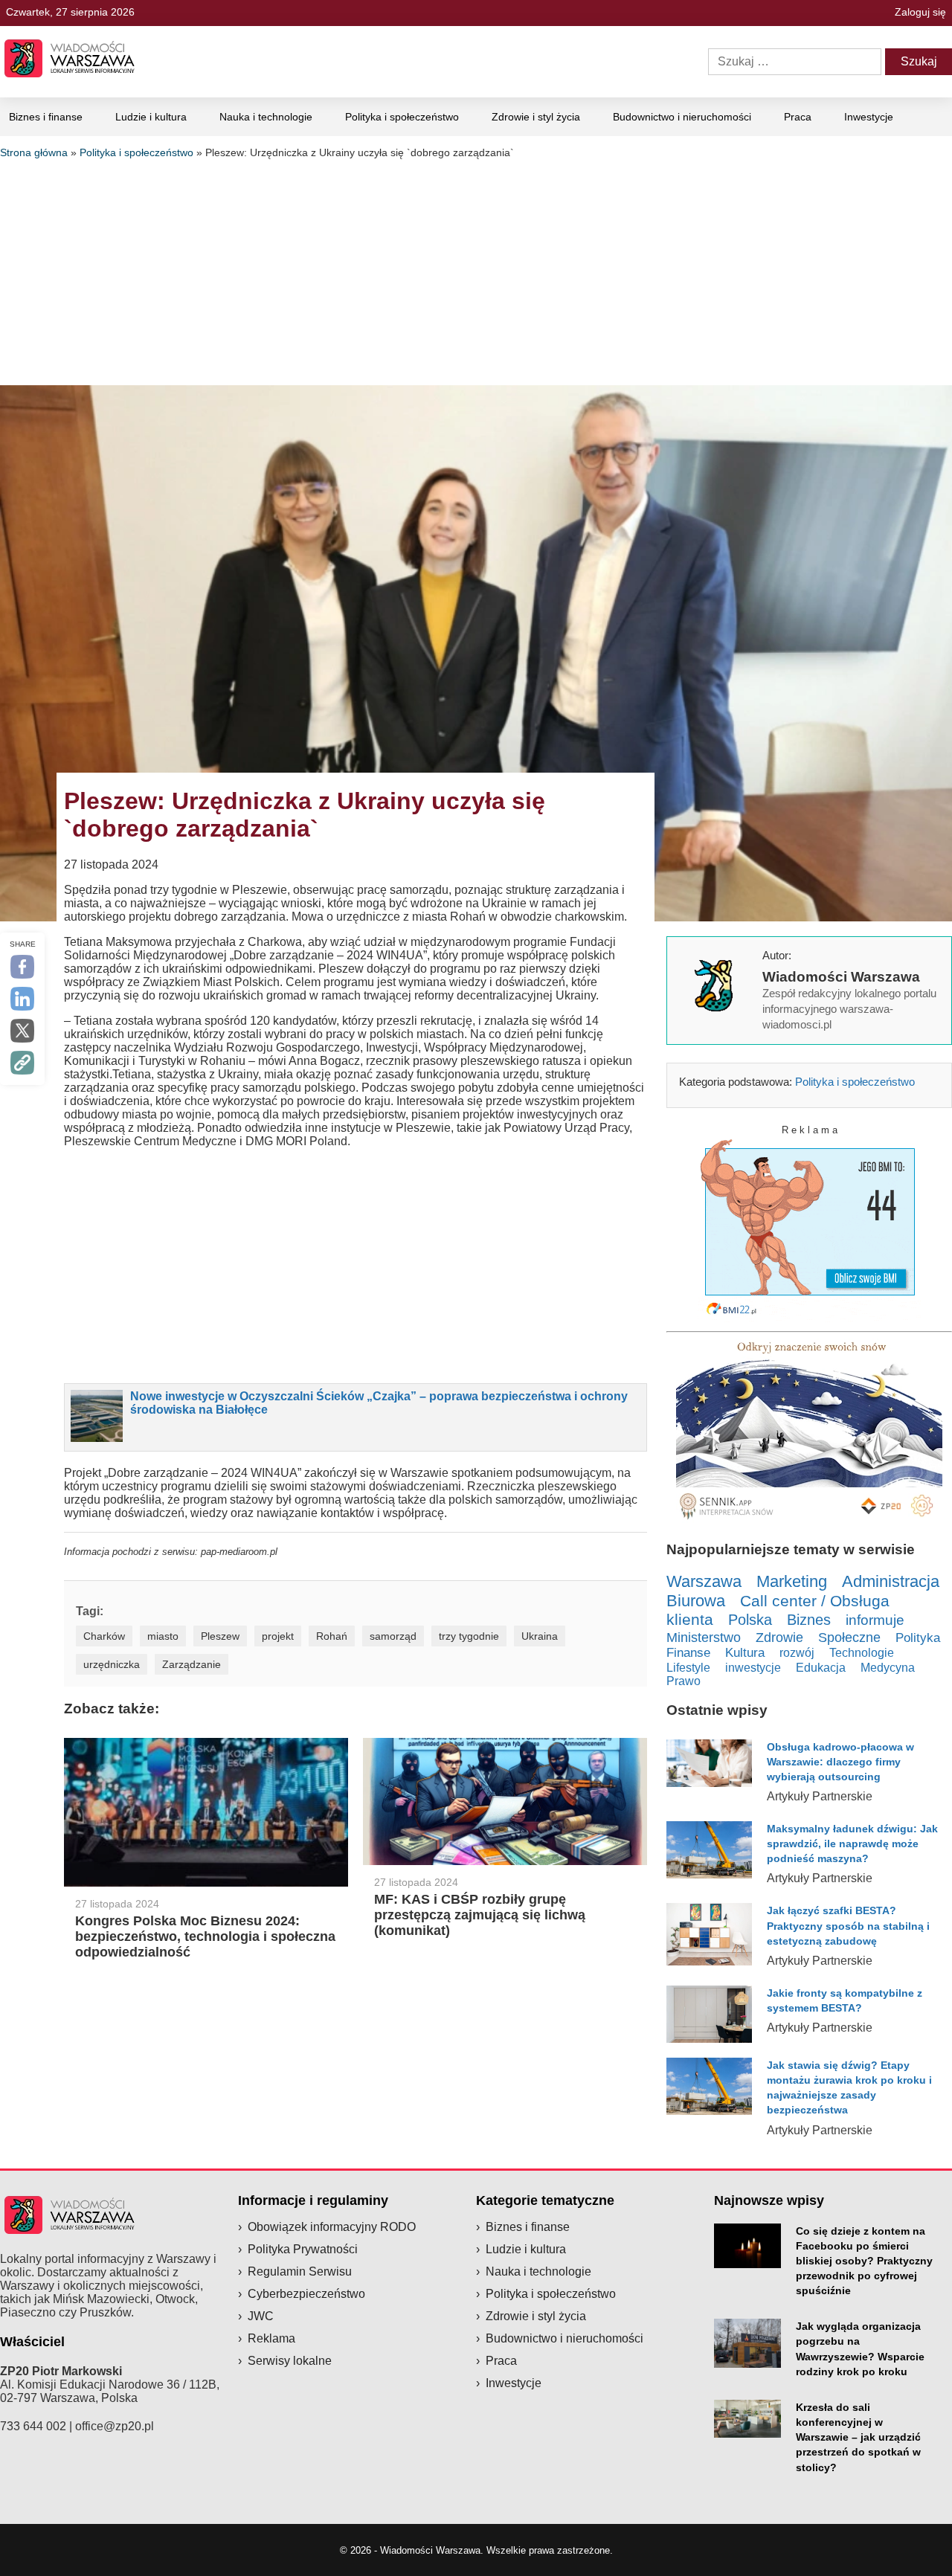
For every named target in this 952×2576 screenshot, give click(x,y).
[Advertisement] (476, 270)
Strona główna (34, 152)
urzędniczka (112, 1664)
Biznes (809, 1620)
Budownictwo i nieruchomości (682, 117)
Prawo (684, 1681)
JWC (261, 2316)
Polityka (918, 1638)
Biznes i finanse (46, 117)
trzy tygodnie (469, 1636)
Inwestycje (869, 117)
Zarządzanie (192, 1664)
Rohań (332, 1636)
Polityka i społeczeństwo (402, 117)
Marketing (792, 1581)
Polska (750, 1620)
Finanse (688, 1653)
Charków (104, 1636)
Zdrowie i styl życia (536, 117)
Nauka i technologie (266, 117)
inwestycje (753, 1667)
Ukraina (540, 1636)
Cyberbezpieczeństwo (306, 2294)
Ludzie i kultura (151, 117)
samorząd (393, 1636)
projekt (278, 1636)
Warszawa (704, 1581)
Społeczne (849, 1638)
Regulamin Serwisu (300, 2271)
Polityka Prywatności (303, 2249)
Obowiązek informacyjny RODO (332, 2227)
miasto (163, 1636)
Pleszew (220, 1636)
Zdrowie (779, 1638)
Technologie (862, 1652)
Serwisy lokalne (290, 2361)
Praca (798, 117)
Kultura (745, 1653)
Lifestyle (688, 1667)
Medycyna (888, 1668)
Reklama (271, 2338)
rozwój (797, 1652)
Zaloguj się (920, 12)
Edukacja (821, 1667)
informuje (875, 1620)
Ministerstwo (704, 1637)
